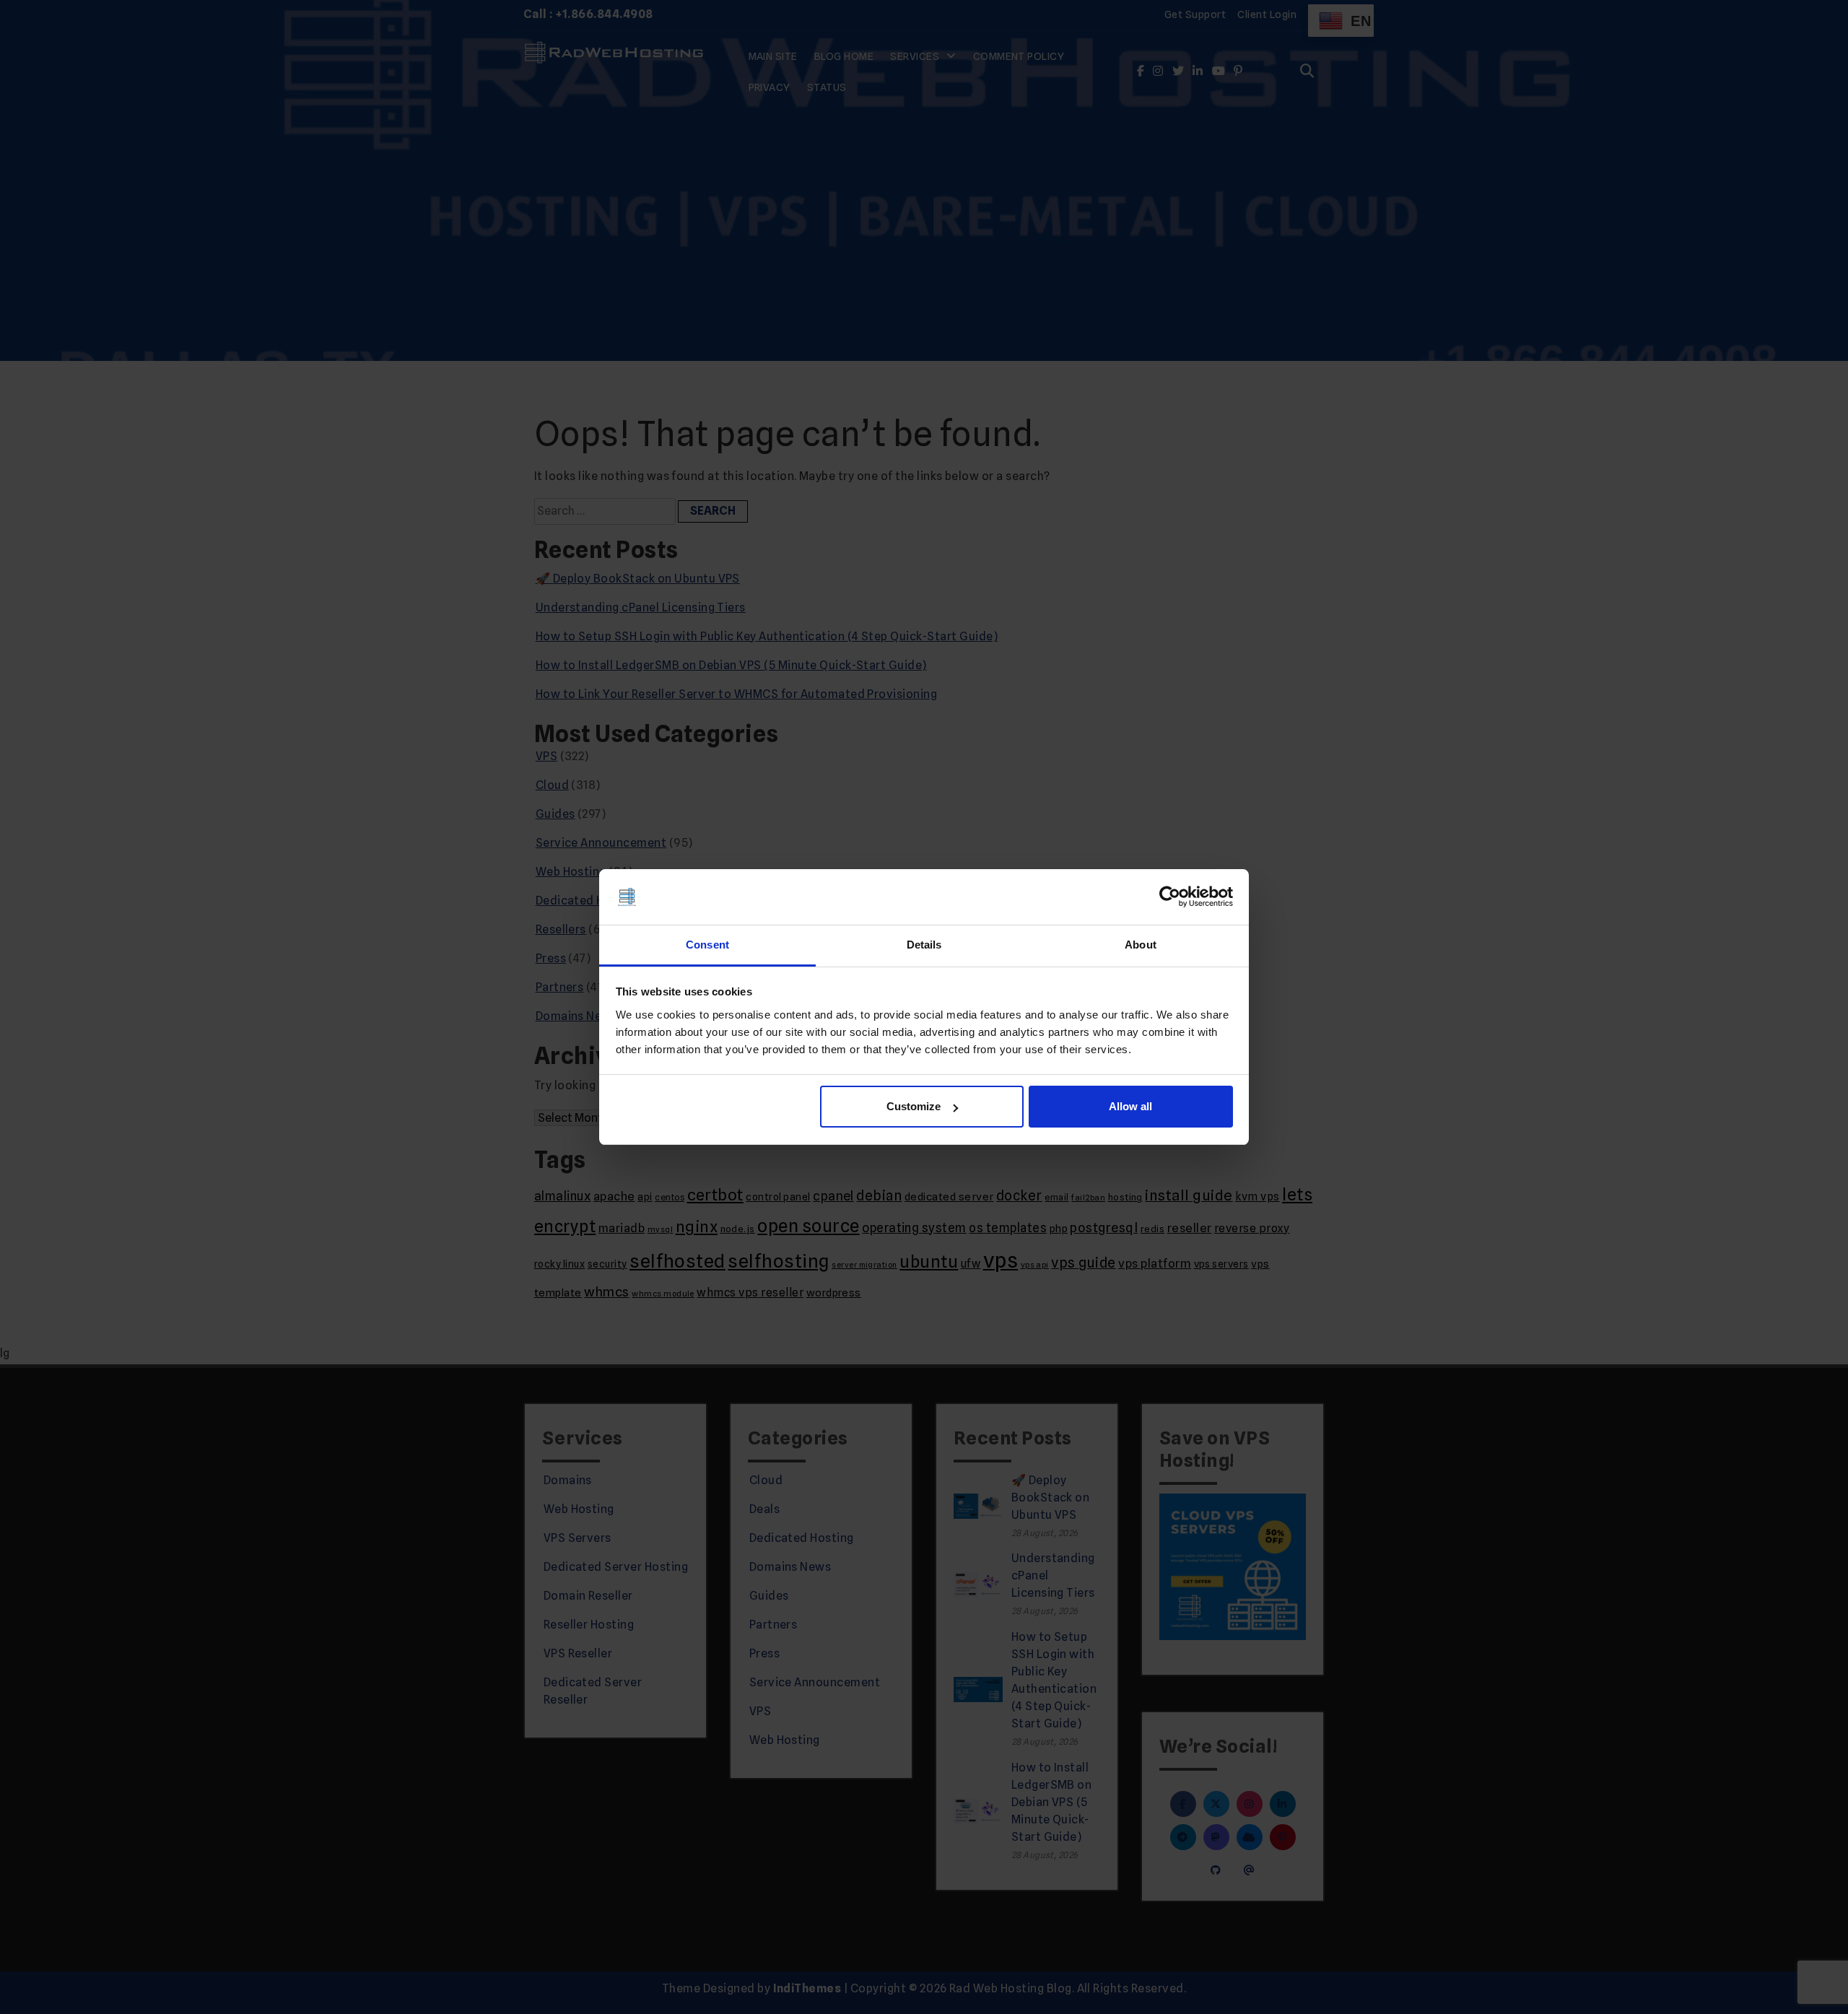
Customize (914, 1106)
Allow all (1130, 1106)
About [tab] (1141, 945)
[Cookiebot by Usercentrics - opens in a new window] (1170, 897)
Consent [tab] (707, 945)
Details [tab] (924, 945)
